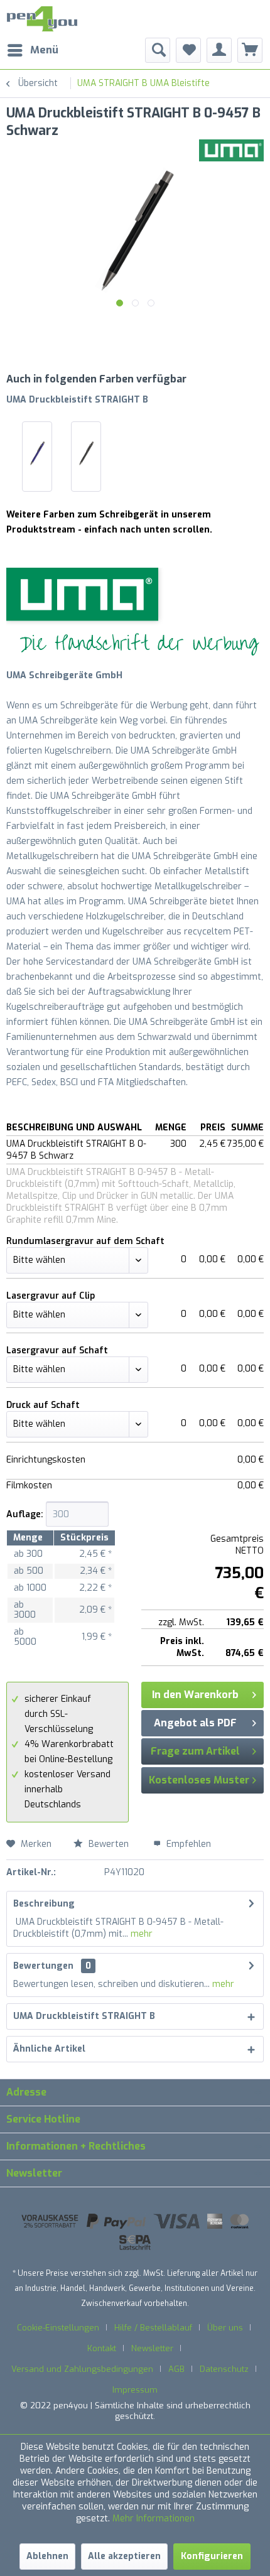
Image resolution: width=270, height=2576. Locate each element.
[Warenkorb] (250, 50)
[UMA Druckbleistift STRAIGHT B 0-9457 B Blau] (37, 453)
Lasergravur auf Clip (51, 1296)
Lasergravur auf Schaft (57, 1350)
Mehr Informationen (154, 2519)
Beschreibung (44, 1904)
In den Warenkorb (195, 1695)
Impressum (135, 2390)
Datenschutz (224, 2369)
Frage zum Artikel (195, 1751)
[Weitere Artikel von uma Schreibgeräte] (231, 150)
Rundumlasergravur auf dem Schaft (85, 1241)
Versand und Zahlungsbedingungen (82, 2369)
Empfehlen (187, 1844)
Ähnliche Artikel (49, 2049)
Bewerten (109, 1844)
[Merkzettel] (188, 50)
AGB (176, 2369)
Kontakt (102, 2348)
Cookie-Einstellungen (58, 2328)
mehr (140, 1934)
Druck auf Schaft (43, 1405)
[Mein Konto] (219, 50)
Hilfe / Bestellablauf (153, 2328)
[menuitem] (32, 50)
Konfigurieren (212, 2556)
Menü (44, 50)
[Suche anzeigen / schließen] (158, 50)
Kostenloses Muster (199, 1780)
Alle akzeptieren (124, 2556)
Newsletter (152, 2348)
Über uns (225, 2328)
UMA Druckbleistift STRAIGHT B (77, 400)
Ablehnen (47, 2556)
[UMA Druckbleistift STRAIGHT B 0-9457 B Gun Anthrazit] (86, 453)
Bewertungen (43, 1966)
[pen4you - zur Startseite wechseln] (42, 19)
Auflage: (25, 1514)
